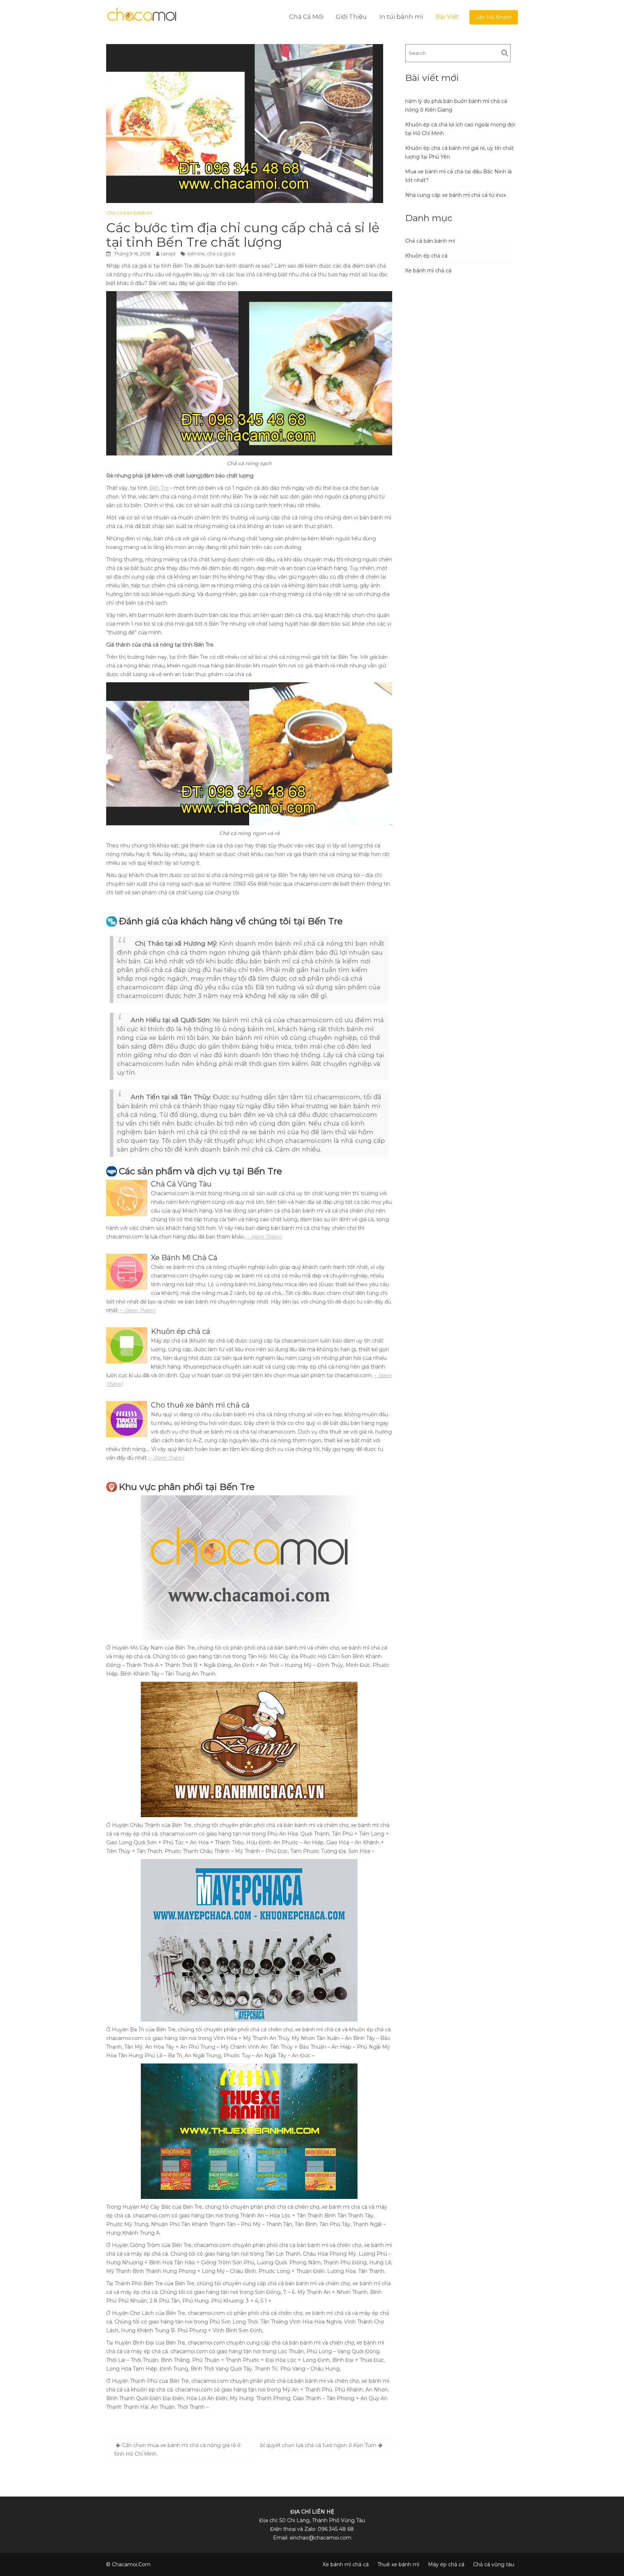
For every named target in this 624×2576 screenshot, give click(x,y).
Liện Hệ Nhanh (494, 17)
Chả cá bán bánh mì (129, 213)
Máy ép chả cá (446, 2564)
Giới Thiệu (351, 17)
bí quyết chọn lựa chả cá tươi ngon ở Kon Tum (318, 2445)
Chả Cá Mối (306, 17)
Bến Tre (159, 488)
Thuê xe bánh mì (398, 2564)
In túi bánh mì (401, 17)
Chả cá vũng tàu (494, 2564)
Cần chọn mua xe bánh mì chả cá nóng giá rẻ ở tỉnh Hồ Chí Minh (177, 2450)
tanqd (168, 254)
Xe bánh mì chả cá (428, 271)
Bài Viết (447, 17)
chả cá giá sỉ (221, 254)
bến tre (196, 254)
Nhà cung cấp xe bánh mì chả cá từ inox (456, 195)
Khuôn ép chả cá (426, 256)
